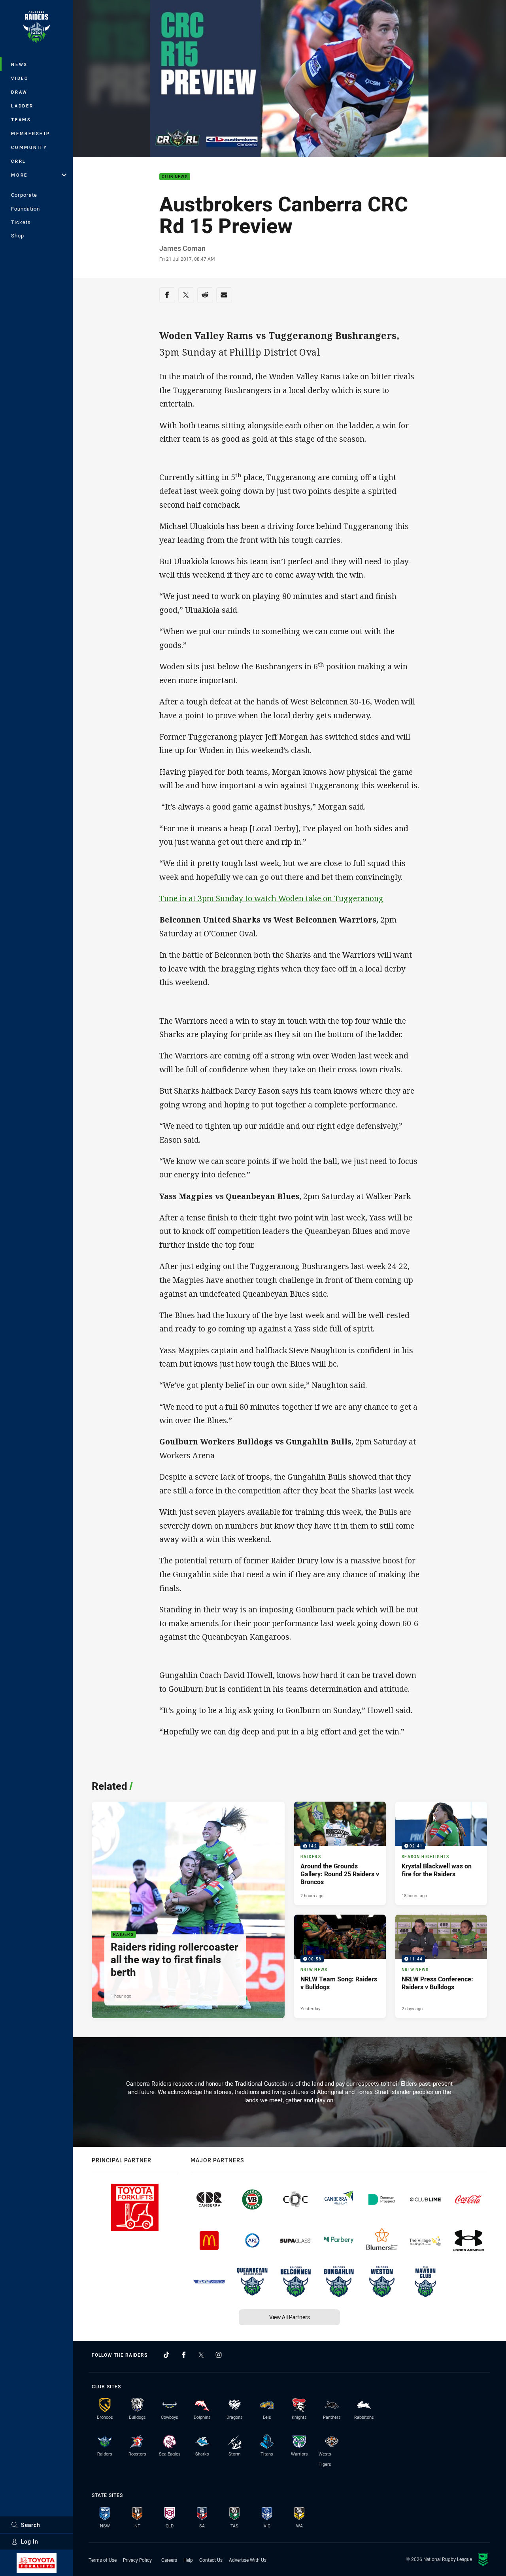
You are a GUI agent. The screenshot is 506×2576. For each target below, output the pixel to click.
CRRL (19, 161)
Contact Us (211, 2560)
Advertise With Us (248, 2560)
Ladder (22, 106)
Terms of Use (103, 2560)
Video (20, 78)
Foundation (25, 209)
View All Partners (290, 2317)
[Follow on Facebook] (184, 2355)
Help (188, 2560)
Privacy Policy (137, 2560)
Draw (19, 92)
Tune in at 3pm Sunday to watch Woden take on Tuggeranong (271, 898)
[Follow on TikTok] (166, 2355)
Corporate (24, 195)
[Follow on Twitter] (201, 2355)
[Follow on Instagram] (219, 2355)
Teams (21, 120)
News (19, 64)
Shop (18, 235)
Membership (31, 133)
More (19, 175)
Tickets (21, 222)
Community (29, 147)
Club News (175, 177)
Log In (30, 2541)
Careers (169, 2560)
